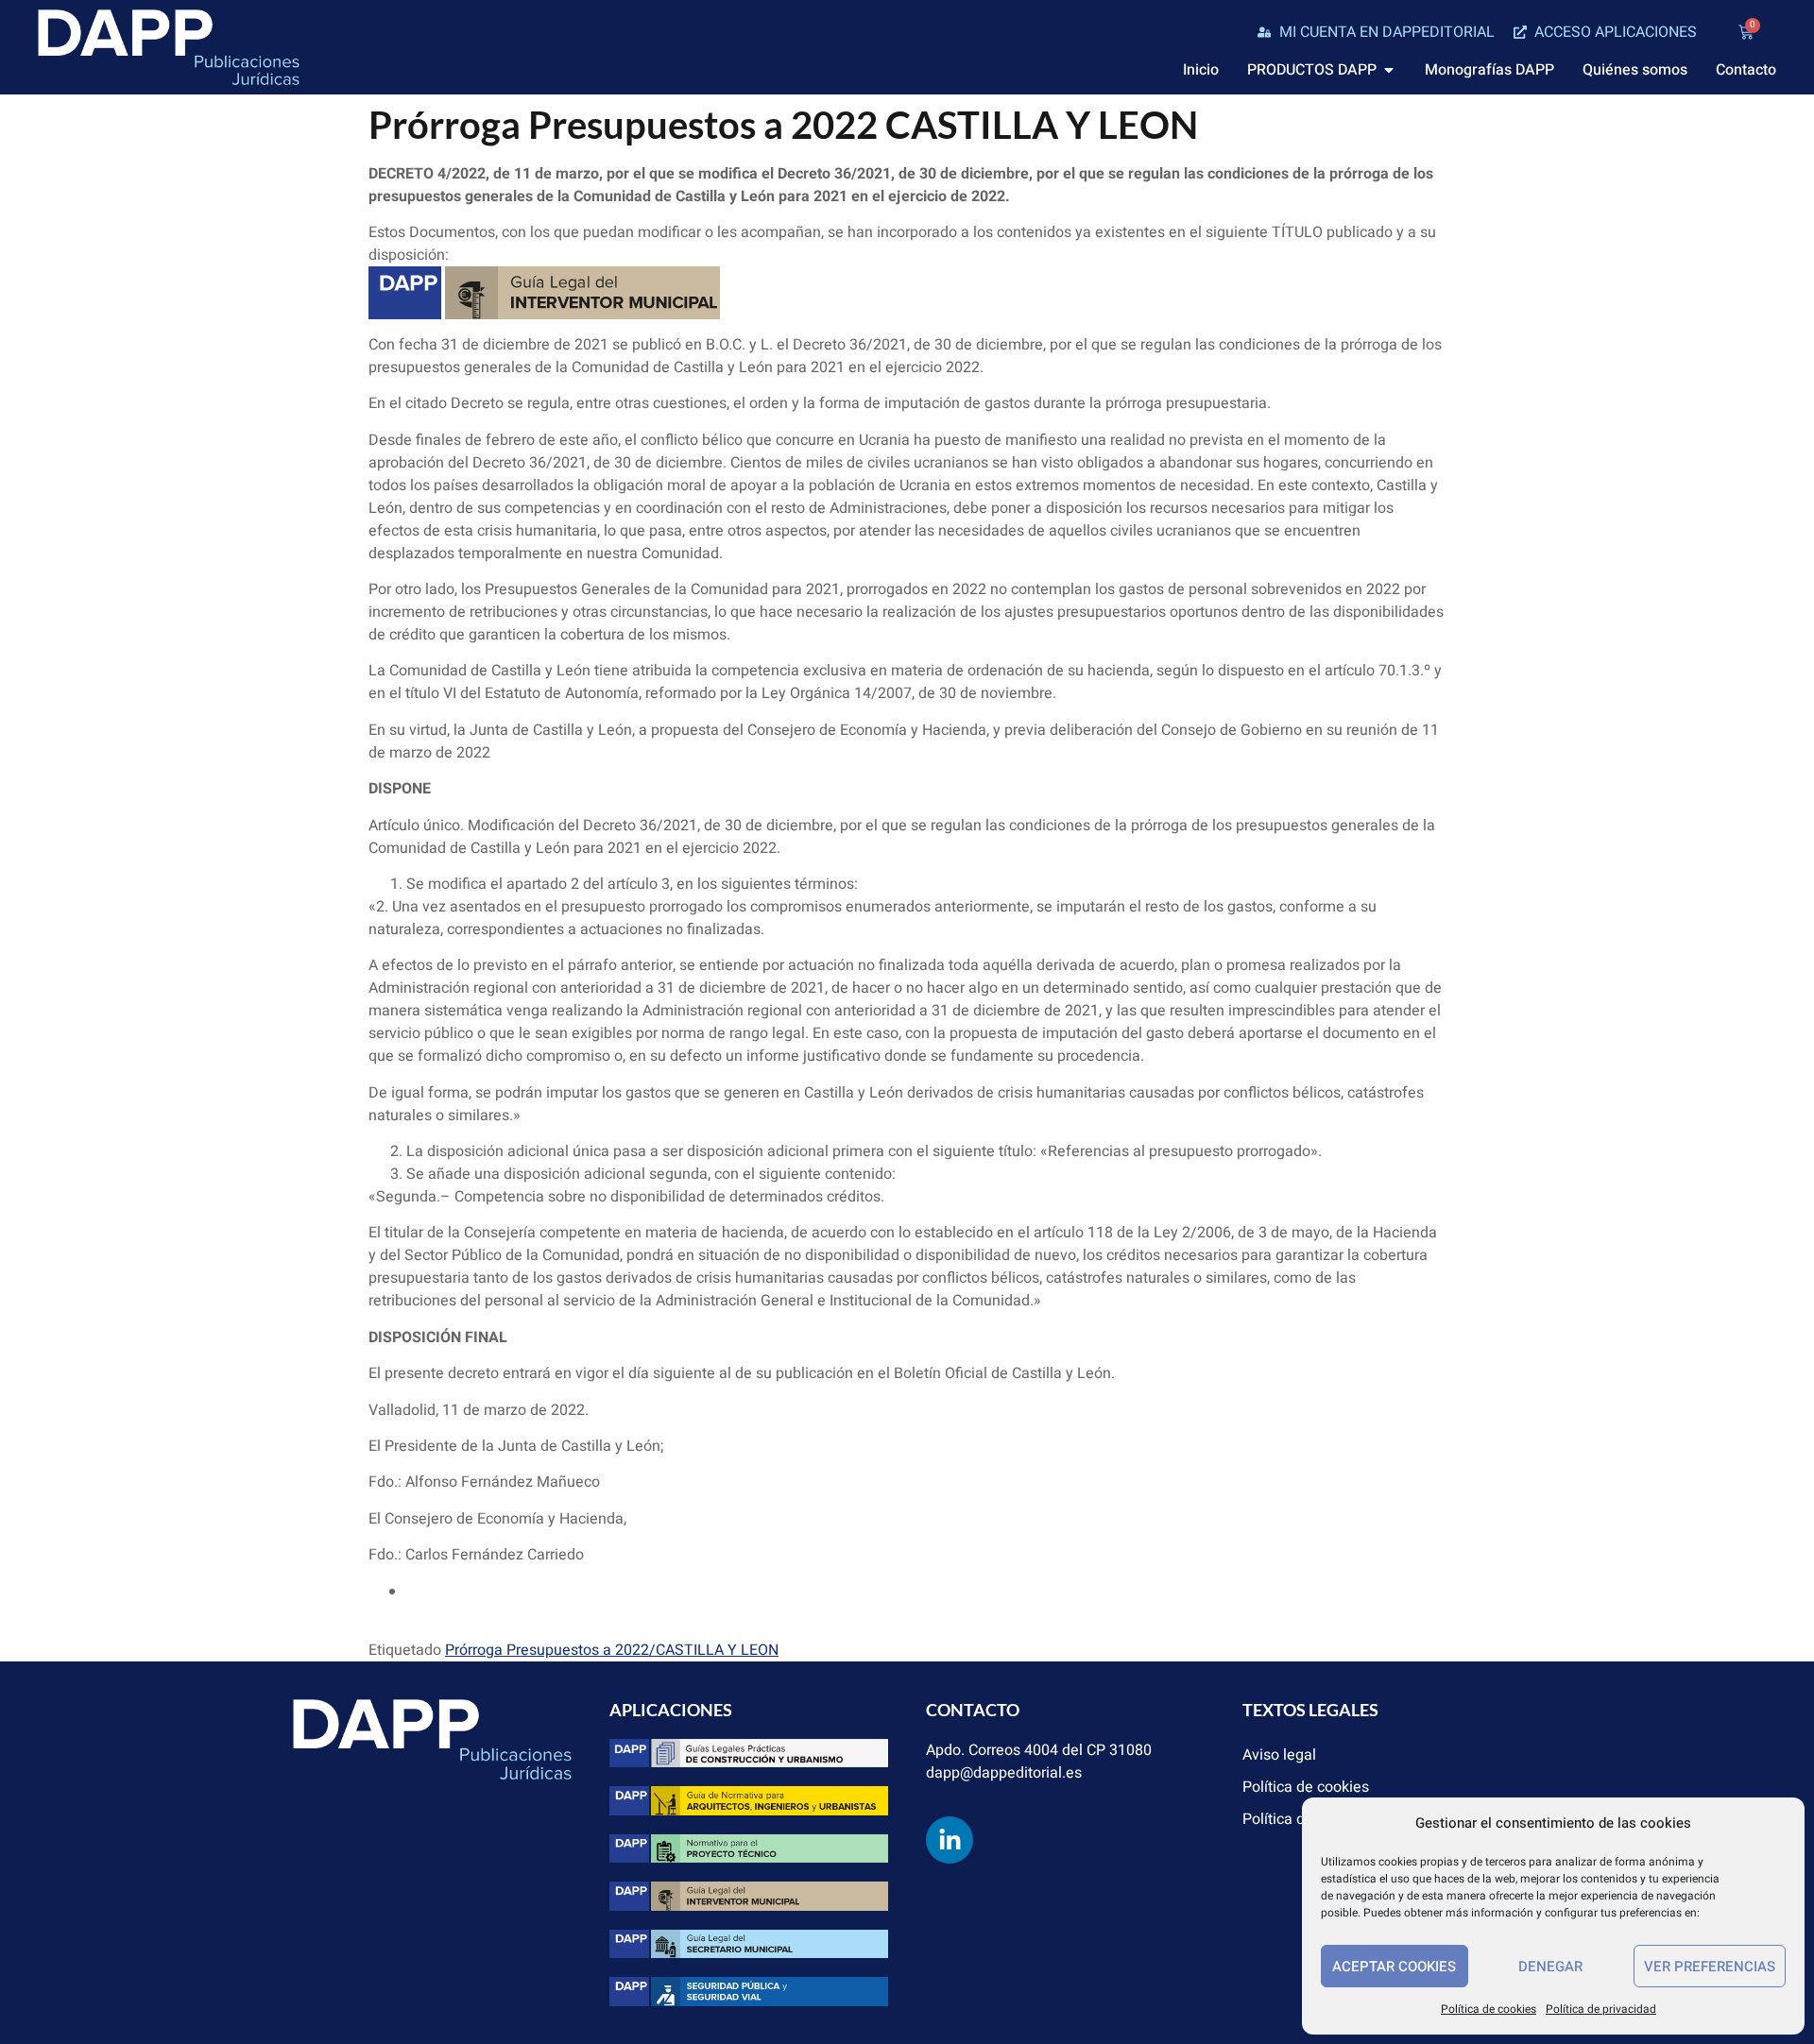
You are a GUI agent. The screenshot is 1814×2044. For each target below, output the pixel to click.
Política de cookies (1489, 2009)
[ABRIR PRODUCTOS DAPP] (1389, 70)
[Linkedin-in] (950, 1840)
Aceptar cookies (1394, 1967)
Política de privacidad (1601, 2009)
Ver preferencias (1710, 1967)
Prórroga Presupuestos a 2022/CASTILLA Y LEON (612, 1650)
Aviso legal (1279, 1755)
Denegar (1550, 1967)
